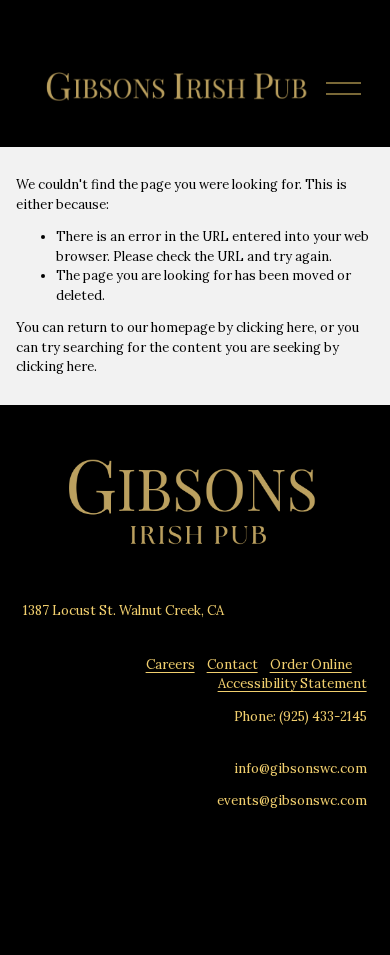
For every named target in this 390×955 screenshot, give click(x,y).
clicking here (275, 327)
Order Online (311, 664)
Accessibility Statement (292, 683)
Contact (232, 664)
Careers (170, 664)
